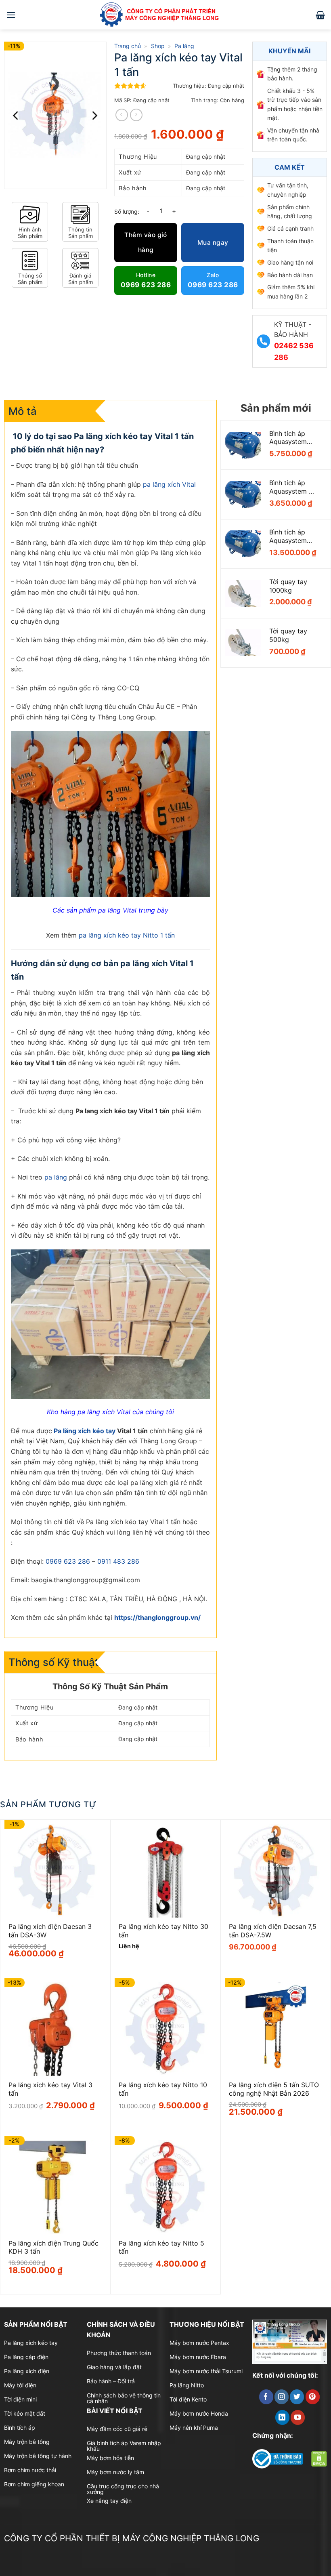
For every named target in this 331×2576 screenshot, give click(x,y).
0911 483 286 (118, 1561)
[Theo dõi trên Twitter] (297, 2397)
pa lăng (56, 1177)
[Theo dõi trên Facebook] (266, 2397)
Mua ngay (213, 243)
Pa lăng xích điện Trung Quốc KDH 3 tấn (53, 2247)
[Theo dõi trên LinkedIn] (282, 2417)
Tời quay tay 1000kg (288, 586)
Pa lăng (184, 46)
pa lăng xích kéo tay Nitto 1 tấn (127, 935)
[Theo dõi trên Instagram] (282, 2397)
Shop (158, 46)
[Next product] (122, 115)
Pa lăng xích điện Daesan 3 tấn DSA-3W (50, 1931)
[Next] (94, 115)
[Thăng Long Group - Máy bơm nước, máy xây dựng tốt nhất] (165, 15)
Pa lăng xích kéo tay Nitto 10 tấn (163, 2089)
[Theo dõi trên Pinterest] (313, 2397)
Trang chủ (128, 46)
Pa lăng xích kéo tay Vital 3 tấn (50, 2089)
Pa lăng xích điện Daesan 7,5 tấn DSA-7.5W (273, 1931)
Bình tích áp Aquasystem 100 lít (288, 438)
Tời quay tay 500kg (288, 635)
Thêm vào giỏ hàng (146, 242)
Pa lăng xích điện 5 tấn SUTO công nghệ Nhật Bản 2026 (274, 2089)
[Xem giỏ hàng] (320, 15)
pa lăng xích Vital (169, 484)
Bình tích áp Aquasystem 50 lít (293, 487)
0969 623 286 (68, 1561)
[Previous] (16, 115)
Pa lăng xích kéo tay (85, 1431)
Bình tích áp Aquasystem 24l (288, 536)
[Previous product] (136, 115)
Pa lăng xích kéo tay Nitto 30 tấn (163, 1931)
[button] (11, 15)
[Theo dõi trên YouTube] (298, 2417)
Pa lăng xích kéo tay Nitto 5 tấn (161, 2247)
